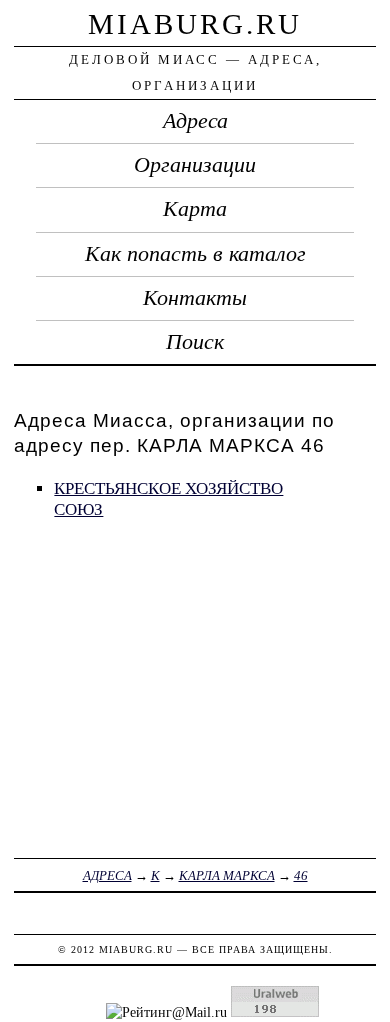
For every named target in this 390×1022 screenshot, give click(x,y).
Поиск (195, 342)
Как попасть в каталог (195, 254)
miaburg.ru (195, 24)
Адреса (195, 121)
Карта (195, 209)
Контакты (195, 298)
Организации (195, 165)
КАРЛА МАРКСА (227, 875)
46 (301, 875)
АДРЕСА (107, 875)
